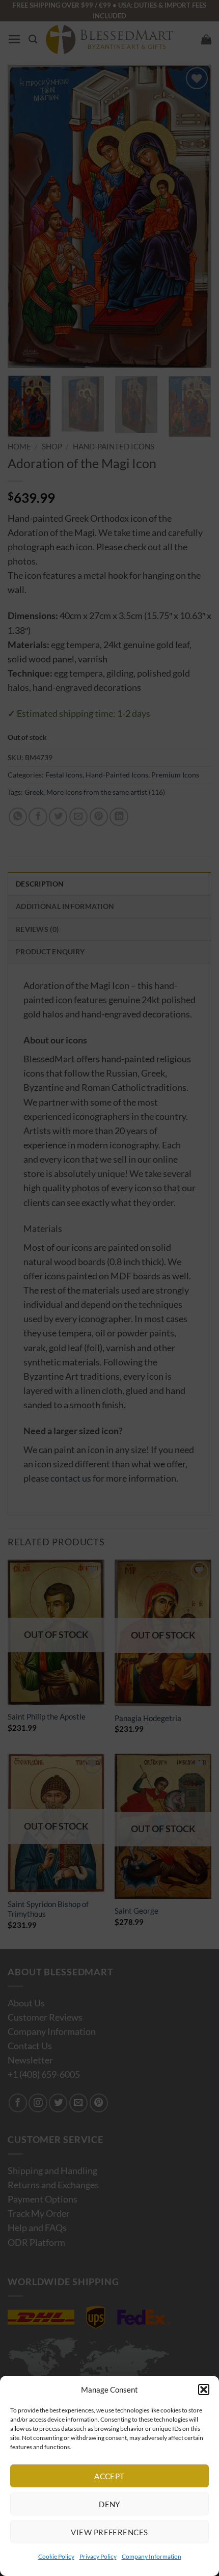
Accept (109, 2476)
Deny (109, 2504)
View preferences (109, 2532)
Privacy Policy (98, 2556)
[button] (204, 2390)
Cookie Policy (56, 2556)
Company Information (152, 2556)
